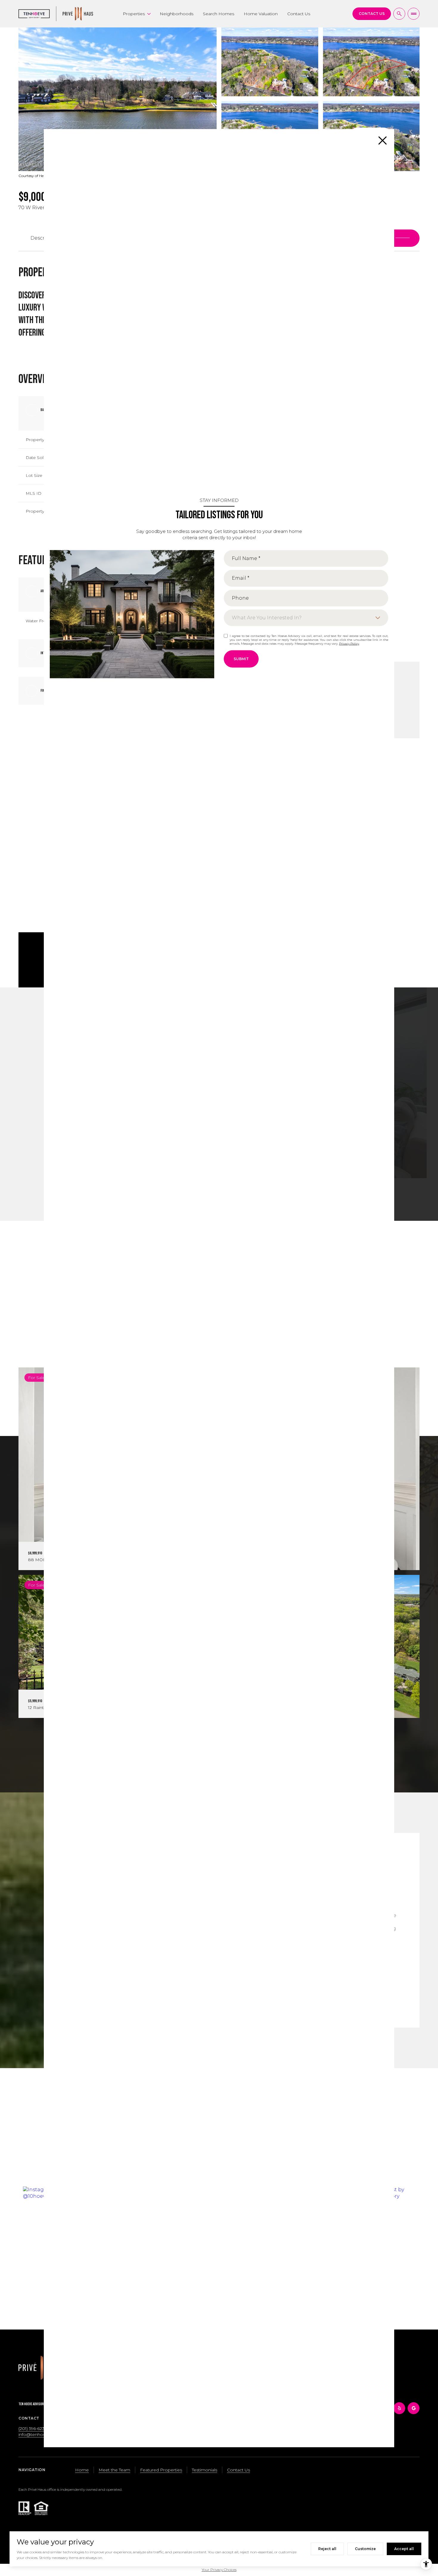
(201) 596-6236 (33, 2428)
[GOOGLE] (414, 2408)
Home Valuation (261, 14)
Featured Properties (161, 2470)
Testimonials (205, 2470)
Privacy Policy (349, 643)
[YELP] (399, 2408)
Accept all (404, 2549)
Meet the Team (114, 2470)
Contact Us (299, 14)
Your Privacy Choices (219, 2570)
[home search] (399, 14)
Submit (241, 659)
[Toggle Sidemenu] (414, 14)
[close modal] (383, 140)
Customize (365, 2549)
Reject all (327, 2549)
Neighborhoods (177, 14)
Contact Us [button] (239, 2470)
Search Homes (219, 14)
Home (82, 2470)
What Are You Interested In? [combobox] (267, 617)
